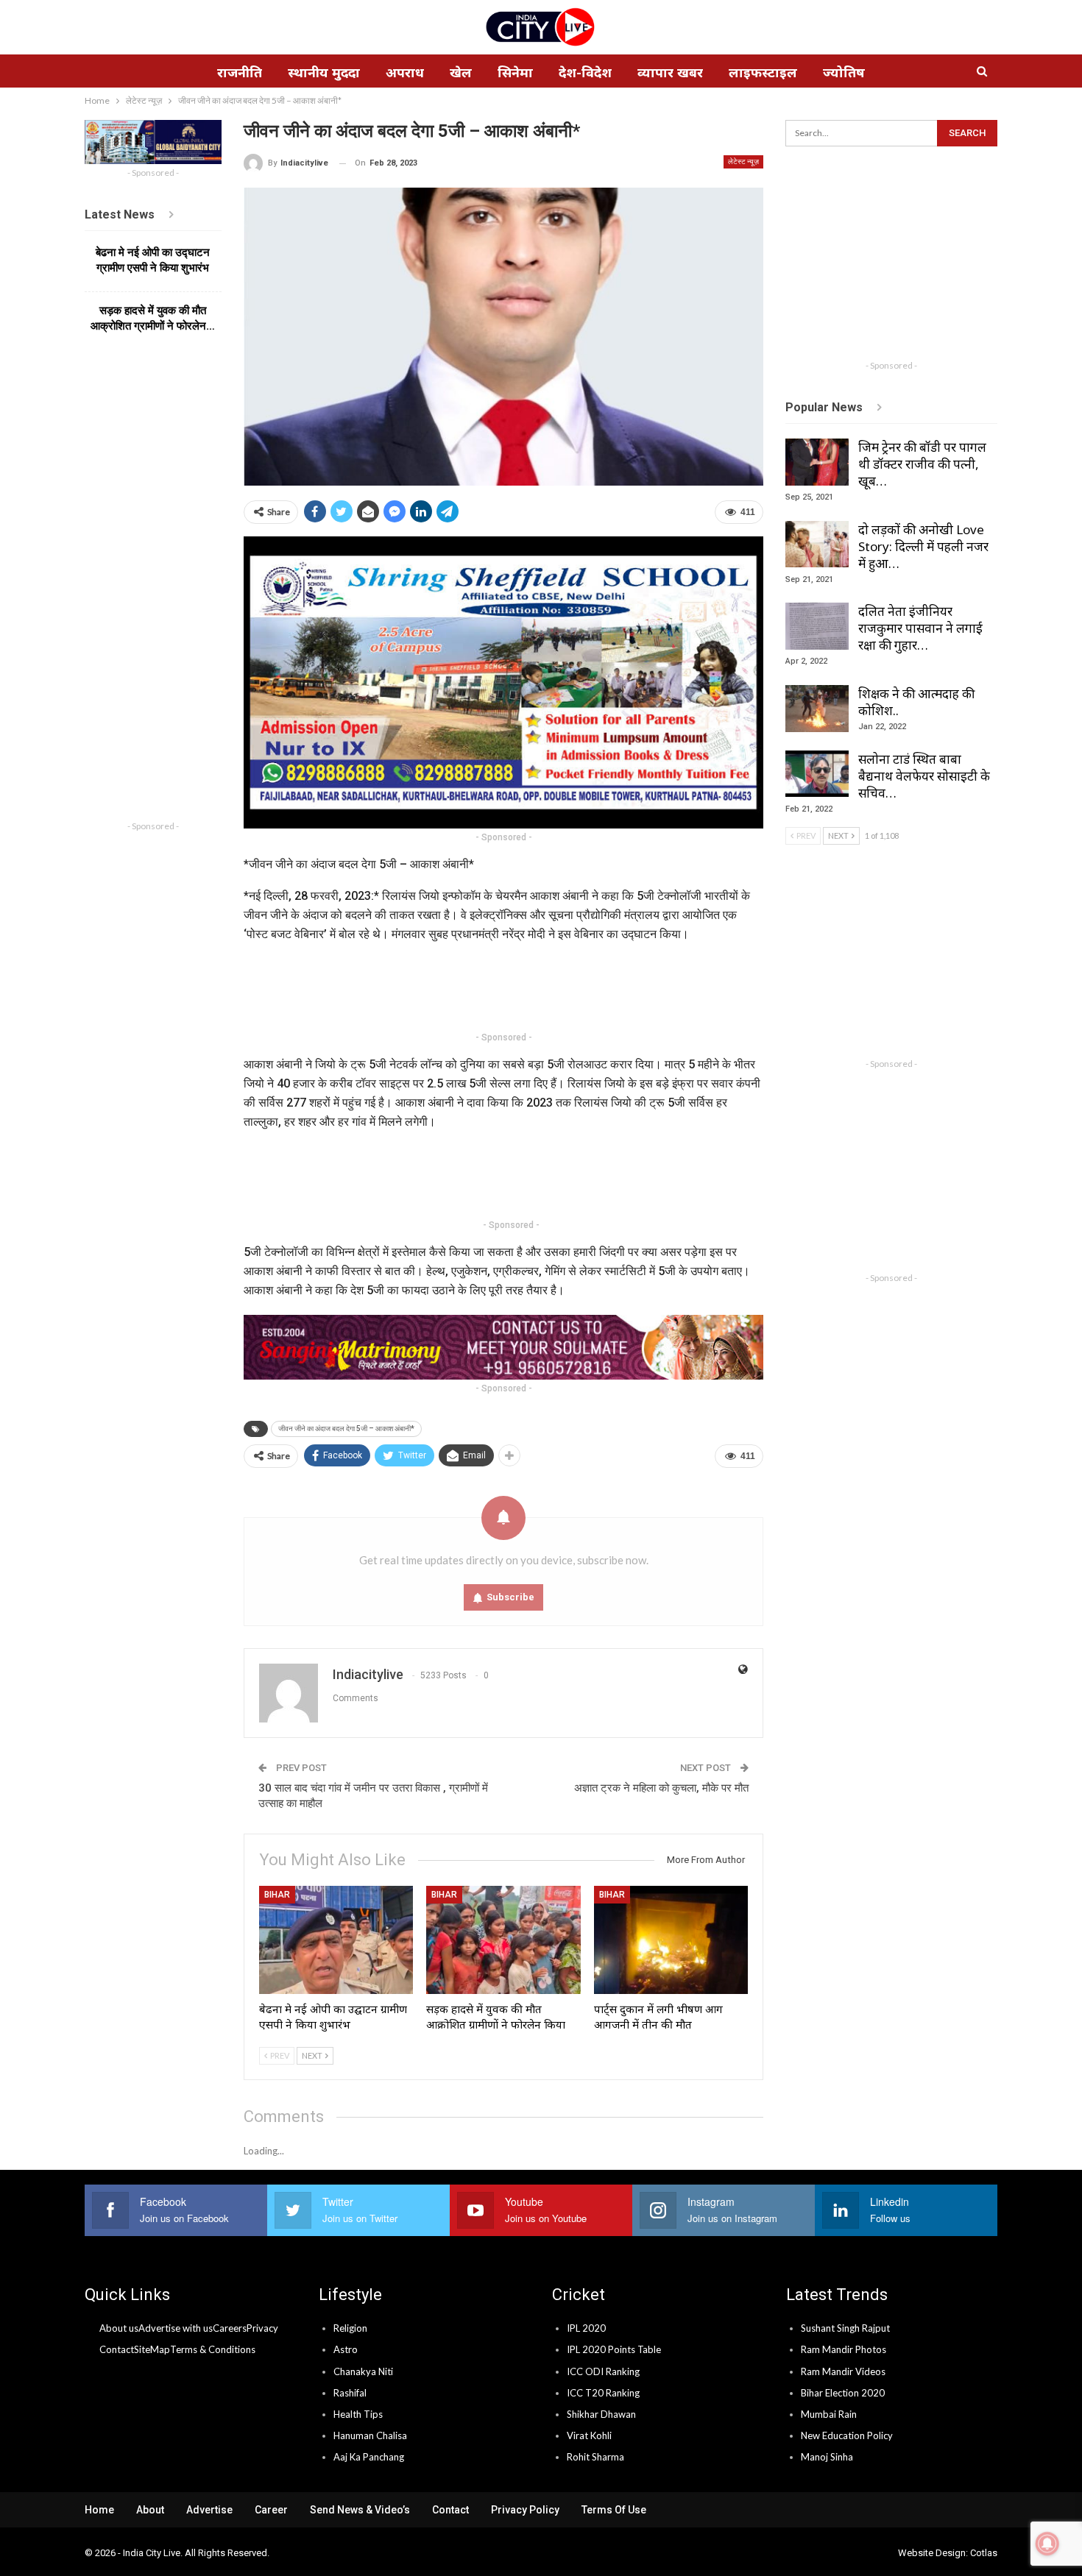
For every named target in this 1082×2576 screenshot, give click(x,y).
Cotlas (984, 2553)
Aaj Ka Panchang (369, 2457)
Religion (350, 2328)
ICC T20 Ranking (603, 2393)
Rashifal (350, 2393)
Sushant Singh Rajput (845, 2328)
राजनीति (240, 72)
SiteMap (152, 2349)
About (150, 2510)
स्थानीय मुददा (324, 72)
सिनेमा (515, 72)
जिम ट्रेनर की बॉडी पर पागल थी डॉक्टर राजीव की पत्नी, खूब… (922, 464)
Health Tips (358, 2414)
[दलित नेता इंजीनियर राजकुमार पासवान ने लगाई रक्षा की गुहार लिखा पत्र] (817, 626)
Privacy (262, 2328)
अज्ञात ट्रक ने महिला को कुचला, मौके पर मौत (661, 1788)
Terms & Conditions (213, 2349)
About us (119, 2328)
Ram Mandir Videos (843, 2371)
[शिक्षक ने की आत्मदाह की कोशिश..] (817, 709)
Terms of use (614, 2510)
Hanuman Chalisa (370, 2435)
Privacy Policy (525, 2510)
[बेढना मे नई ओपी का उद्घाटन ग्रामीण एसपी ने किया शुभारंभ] (336, 1940)
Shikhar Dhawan (601, 2414)
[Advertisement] (512, 990)
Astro (346, 2349)
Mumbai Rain (829, 2414)
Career (271, 2510)
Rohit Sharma (595, 2457)
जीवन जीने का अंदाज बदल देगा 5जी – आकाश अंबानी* (346, 1429)
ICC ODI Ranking (603, 2371)
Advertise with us (176, 2328)
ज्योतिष (844, 72)
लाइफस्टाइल (763, 72)
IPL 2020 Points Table (614, 2349)
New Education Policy (847, 2435)
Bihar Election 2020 (843, 2393)
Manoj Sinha (827, 2457)
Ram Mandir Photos (844, 2349)
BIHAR (277, 1895)
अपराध (405, 72)
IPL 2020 (586, 2328)
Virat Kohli (589, 2435)
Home (99, 2510)
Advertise (209, 2510)
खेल (461, 72)
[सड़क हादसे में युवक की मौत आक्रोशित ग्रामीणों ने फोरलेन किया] (503, 1940)
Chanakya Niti (363, 2371)
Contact (117, 2349)
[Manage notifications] (1047, 2544)
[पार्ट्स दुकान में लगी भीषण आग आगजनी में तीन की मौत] (671, 1940)
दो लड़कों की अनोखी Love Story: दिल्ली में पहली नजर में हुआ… (923, 546)
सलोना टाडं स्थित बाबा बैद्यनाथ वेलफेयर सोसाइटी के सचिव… (924, 776)
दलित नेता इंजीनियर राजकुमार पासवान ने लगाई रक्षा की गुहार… (920, 628)
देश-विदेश (585, 72)
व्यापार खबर (670, 72)
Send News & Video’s (360, 2510)
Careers (230, 2328)
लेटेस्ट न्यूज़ (743, 162)
